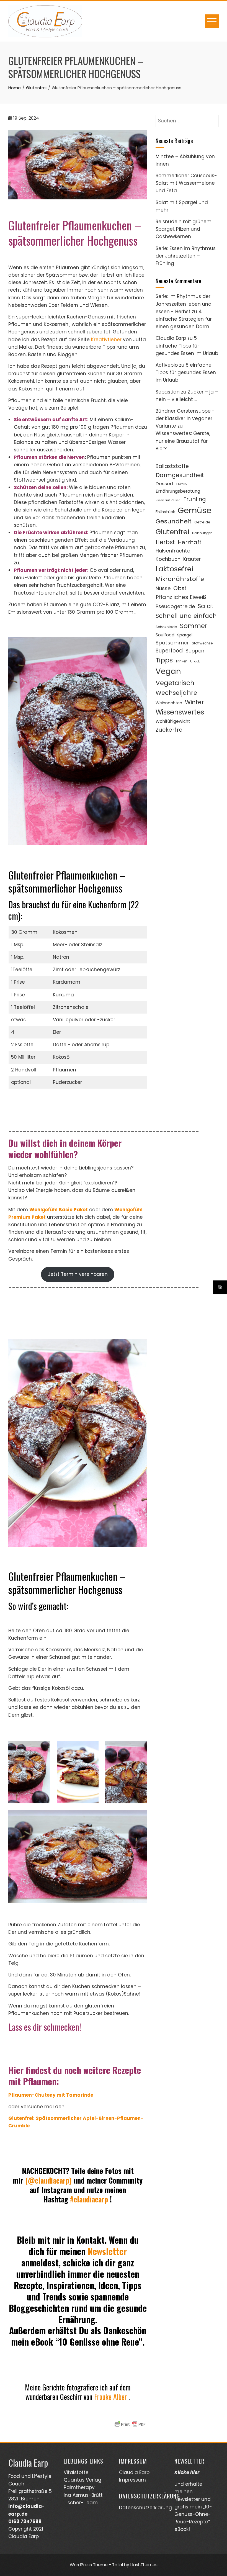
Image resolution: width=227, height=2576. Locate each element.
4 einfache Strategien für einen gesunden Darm (184, 319)
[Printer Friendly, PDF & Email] (130, 2424)
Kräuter (192, 559)
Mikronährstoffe (180, 579)
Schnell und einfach (186, 616)
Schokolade (166, 627)
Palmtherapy (79, 2487)
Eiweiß (182, 484)
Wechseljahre (176, 693)
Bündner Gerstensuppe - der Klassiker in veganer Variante (185, 418)
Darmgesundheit (180, 475)
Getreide (202, 522)
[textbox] (78, 2291)
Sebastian (168, 392)
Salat (206, 606)
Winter (194, 702)
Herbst (165, 542)
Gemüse (195, 510)
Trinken (181, 661)
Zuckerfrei (170, 730)
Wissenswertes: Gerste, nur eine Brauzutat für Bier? (183, 441)
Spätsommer (172, 643)
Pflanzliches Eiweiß (181, 597)
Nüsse (163, 588)
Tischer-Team (81, 2503)
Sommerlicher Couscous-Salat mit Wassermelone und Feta (186, 183)
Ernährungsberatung (178, 491)
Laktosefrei (174, 569)
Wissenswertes (180, 712)
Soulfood (165, 635)
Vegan (168, 671)
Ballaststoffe (172, 466)
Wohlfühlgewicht (173, 721)
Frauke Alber (111, 2397)
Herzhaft (190, 542)
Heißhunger (202, 533)
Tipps (164, 660)
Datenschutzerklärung (145, 2508)
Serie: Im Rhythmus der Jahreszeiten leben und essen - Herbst (184, 304)
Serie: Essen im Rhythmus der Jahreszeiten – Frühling (186, 256)
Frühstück (165, 512)
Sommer (194, 626)
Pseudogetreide (175, 606)
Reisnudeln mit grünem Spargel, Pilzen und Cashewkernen (184, 229)
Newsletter (107, 2251)
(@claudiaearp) (48, 2180)
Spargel (185, 635)
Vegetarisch (175, 683)
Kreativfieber (106, 340)
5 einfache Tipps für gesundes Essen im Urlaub (187, 346)
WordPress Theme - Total (96, 2565)
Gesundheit (174, 521)
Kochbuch (168, 559)
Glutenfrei (172, 532)
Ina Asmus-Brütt (83, 2495)
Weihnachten (169, 703)
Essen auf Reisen (168, 500)
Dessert (165, 484)
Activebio (167, 365)
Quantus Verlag (82, 2480)
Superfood (169, 651)
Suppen (195, 651)
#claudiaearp (89, 2199)
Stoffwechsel (203, 643)
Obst (180, 588)
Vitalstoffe (76, 2472)
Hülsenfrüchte (173, 551)
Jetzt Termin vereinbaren (78, 1274)
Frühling (195, 499)
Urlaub (195, 661)
